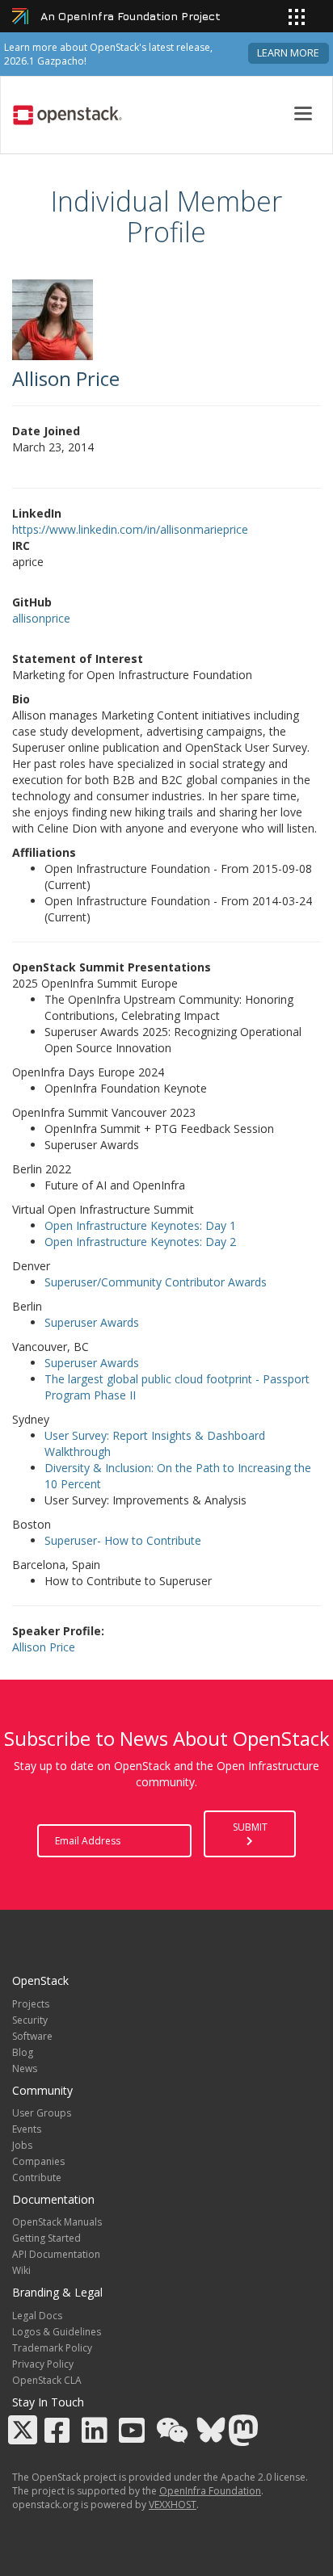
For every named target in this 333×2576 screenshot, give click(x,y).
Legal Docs (37, 2316)
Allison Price (44, 1647)
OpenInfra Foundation (210, 2491)
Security (30, 2020)
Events (27, 2129)
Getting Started (46, 2238)
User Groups (42, 2113)
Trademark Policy (52, 2348)
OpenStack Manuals (57, 2222)
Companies (38, 2161)
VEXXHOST (173, 2505)
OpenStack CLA (47, 2380)
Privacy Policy (43, 2364)
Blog (23, 2052)
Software (32, 2036)
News (25, 2068)
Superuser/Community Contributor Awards (156, 1282)
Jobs (22, 2145)
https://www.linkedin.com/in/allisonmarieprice (130, 529)
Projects (31, 2004)
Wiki (21, 2270)
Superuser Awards (92, 1322)
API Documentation (56, 2254)
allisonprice (41, 618)
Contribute (37, 2177)
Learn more (288, 53)
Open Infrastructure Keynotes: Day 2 (140, 1242)
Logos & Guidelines (57, 2332)
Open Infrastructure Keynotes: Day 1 (140, 1225)
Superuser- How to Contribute (123, 1540)
